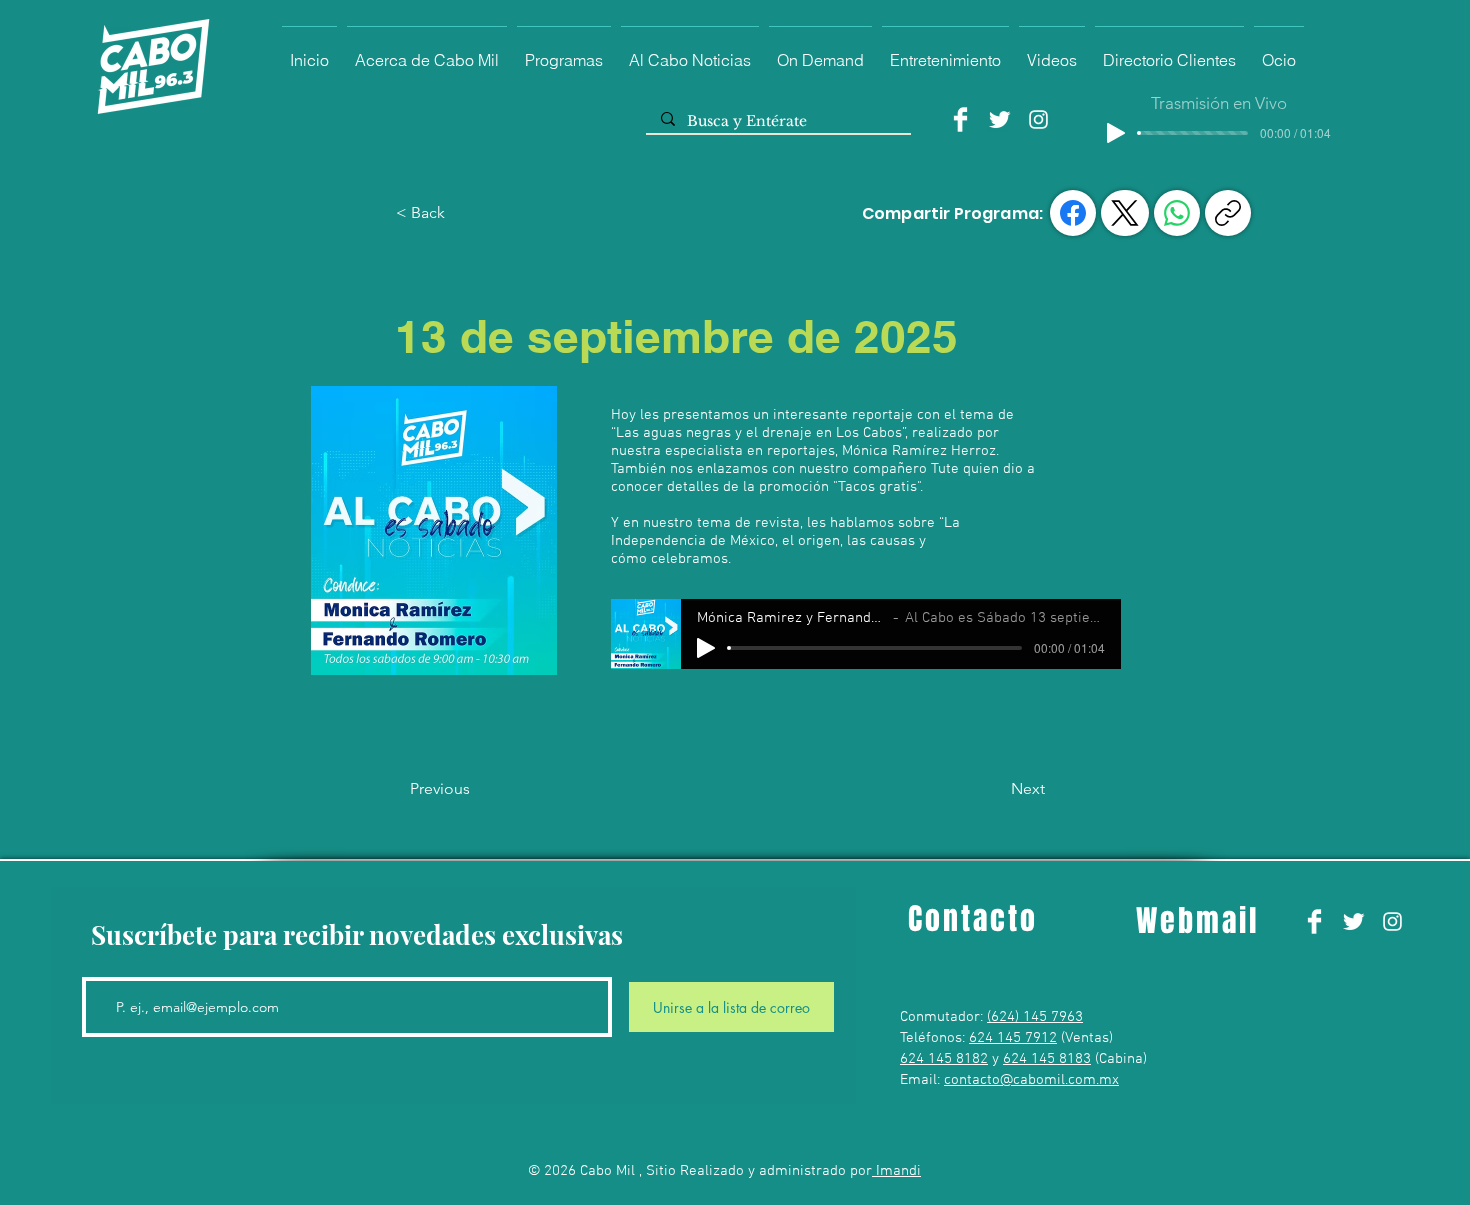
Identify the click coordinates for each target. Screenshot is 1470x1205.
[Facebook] (960, 119)
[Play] (1116, 133)
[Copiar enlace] (1228, 213)
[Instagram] (1038, 119)
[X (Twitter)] (1125, 213)
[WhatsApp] (1177, 213)
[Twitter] (999, 119)
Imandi (896, 1171)
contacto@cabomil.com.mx (1031, 1080)
